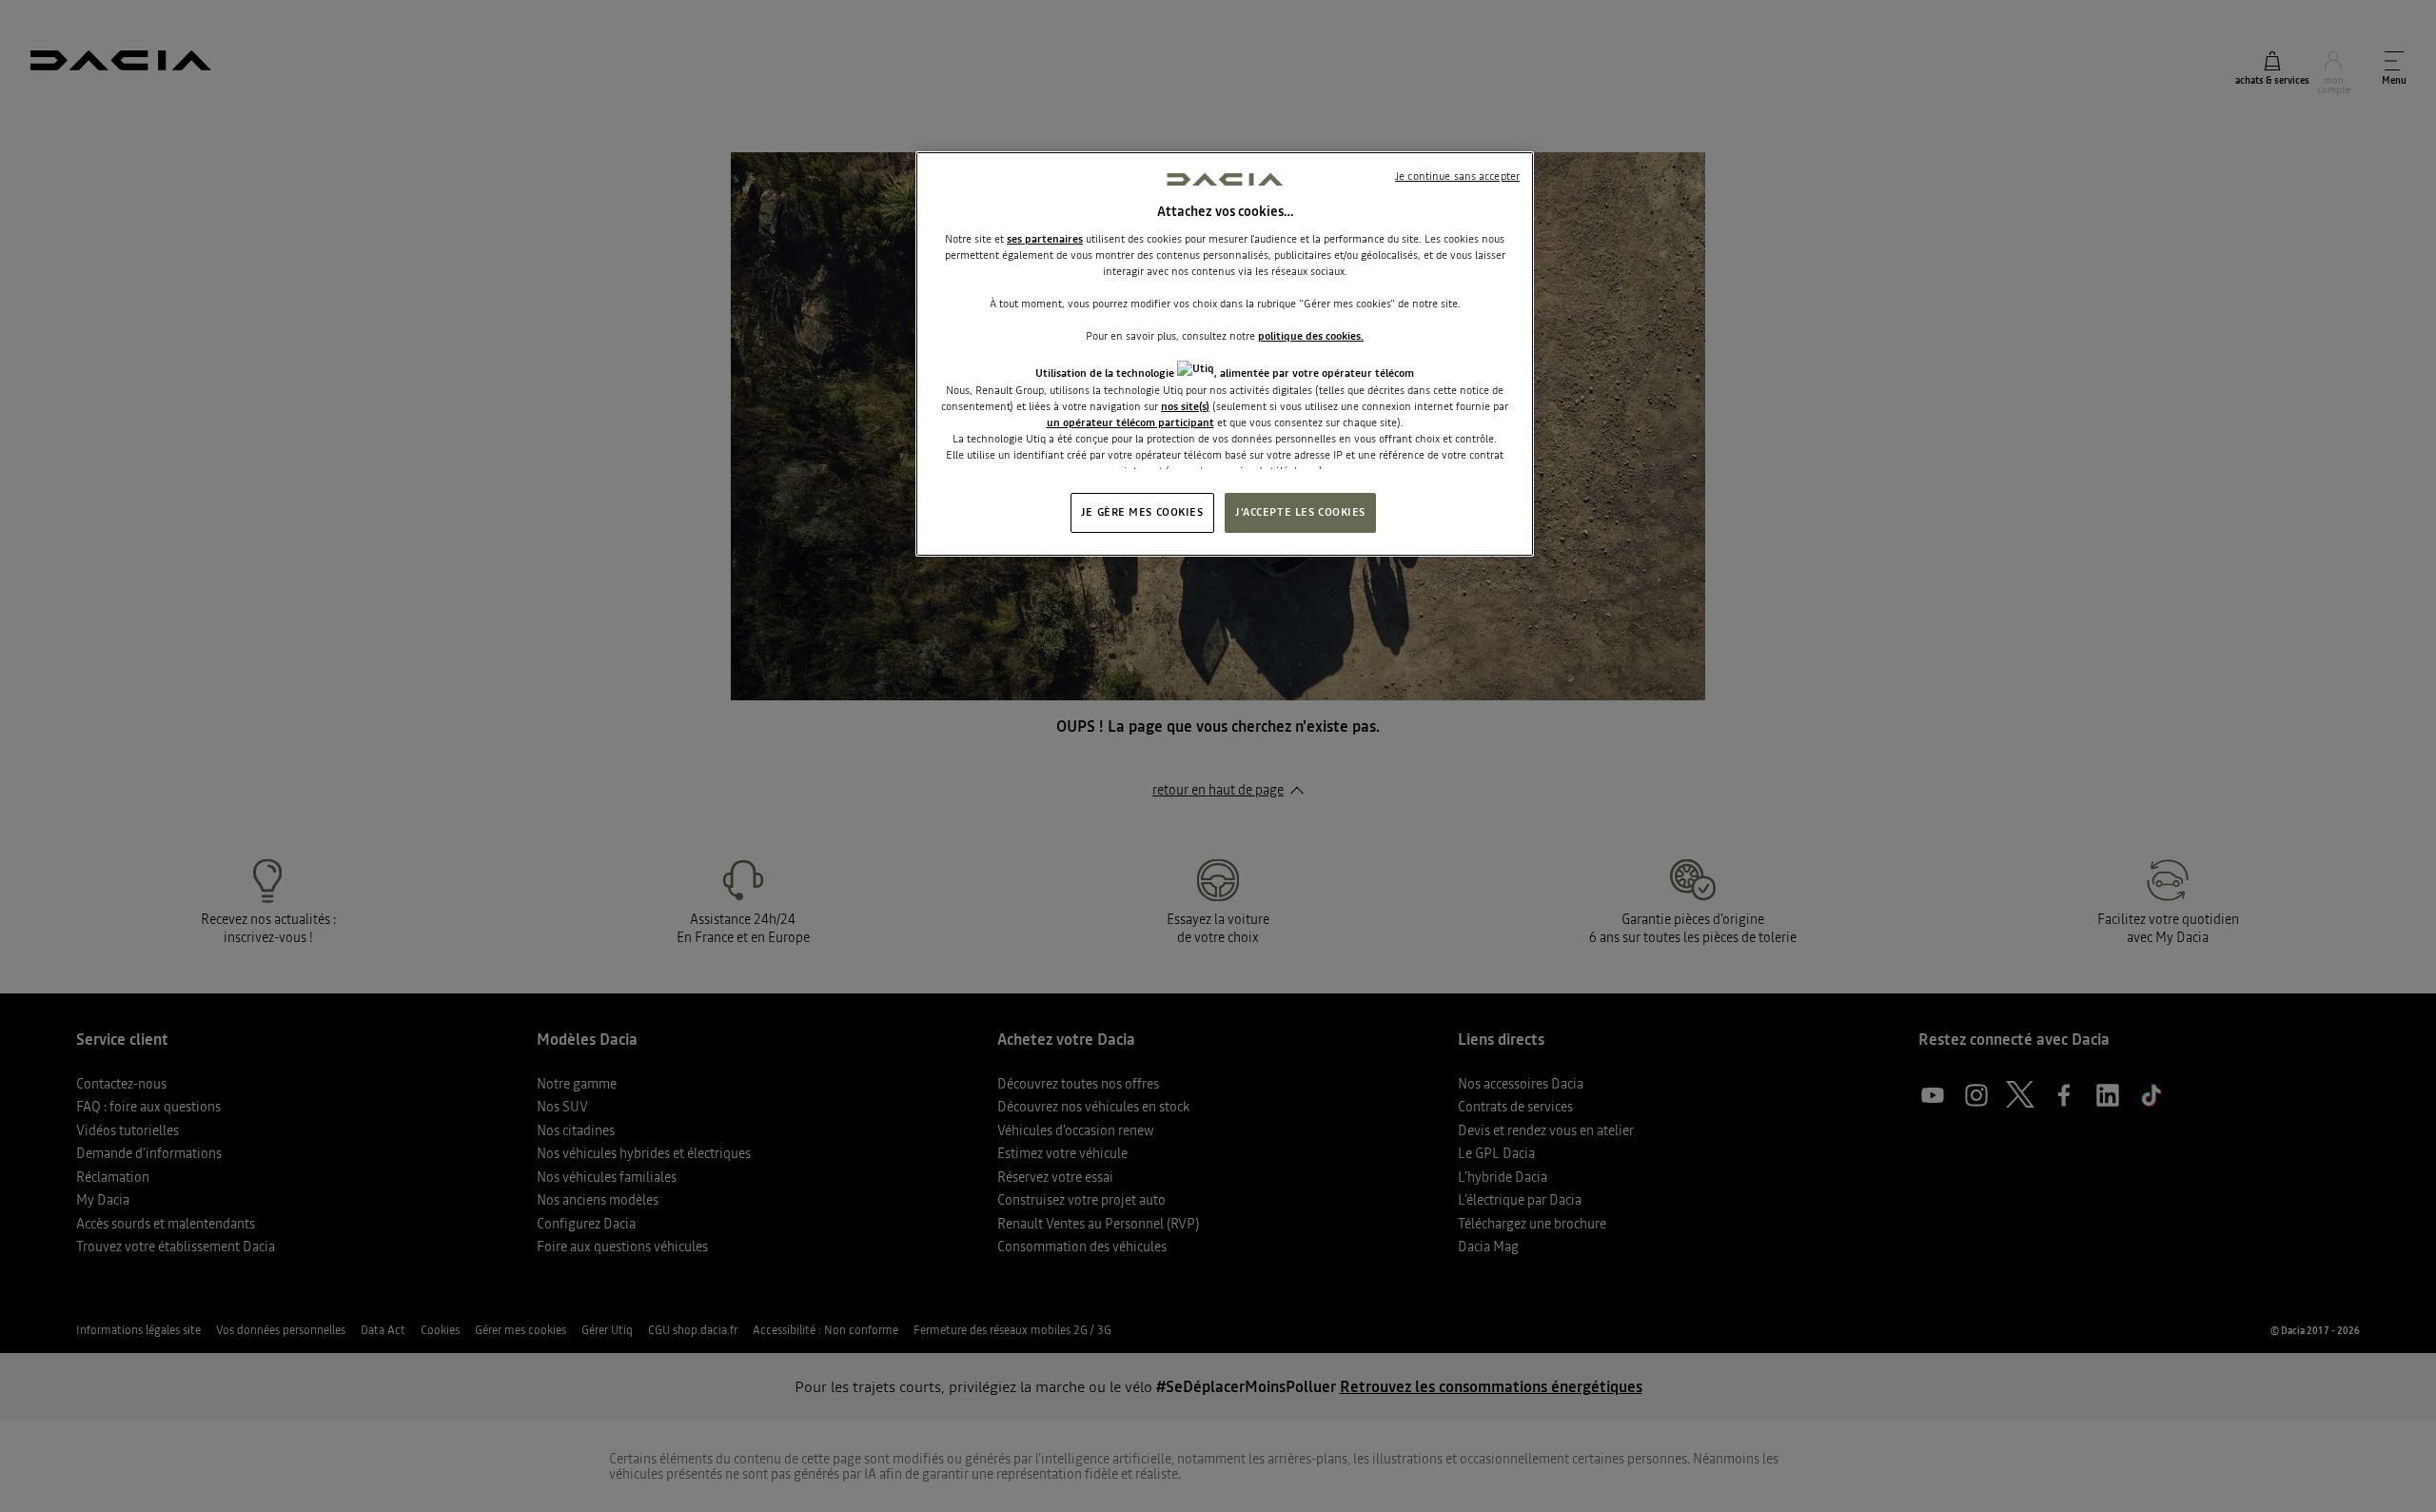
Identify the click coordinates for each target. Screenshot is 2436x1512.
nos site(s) (1185, 406)
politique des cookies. (1311, 336)
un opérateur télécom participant (1130, 422)
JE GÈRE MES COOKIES (1142, 512)
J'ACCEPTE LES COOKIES (1300, 512)
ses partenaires (1045, 239)
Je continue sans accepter (1457, 176)
